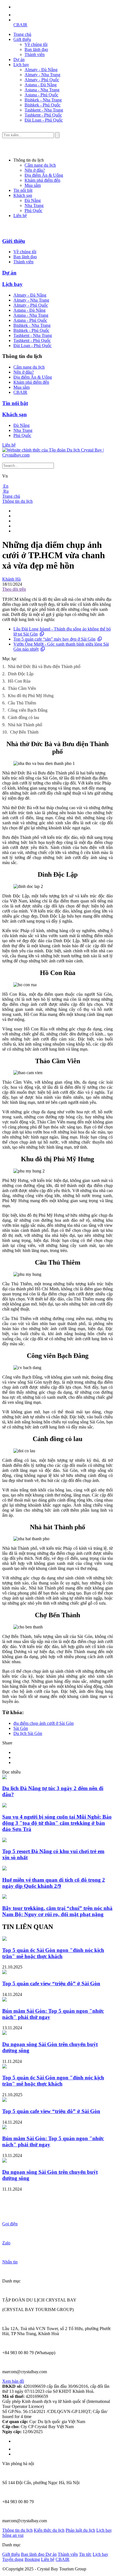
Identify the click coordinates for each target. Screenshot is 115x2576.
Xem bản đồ (13, 2381)
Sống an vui (13, 2535)
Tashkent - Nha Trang (44, 110)
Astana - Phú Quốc (41, 95)
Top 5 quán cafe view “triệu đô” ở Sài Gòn (51, 1983)
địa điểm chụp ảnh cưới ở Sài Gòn (44, 1723)
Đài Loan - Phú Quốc (44, 120)
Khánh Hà (11, 579)
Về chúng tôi (36, 44)
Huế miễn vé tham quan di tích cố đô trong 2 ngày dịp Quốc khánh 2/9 (54, 1883)
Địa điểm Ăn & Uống (44, 175)
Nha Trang (34, 205)
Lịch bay (21, 65)
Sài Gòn (21, 1728)
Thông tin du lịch (17, 501)
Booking (32, 2559)
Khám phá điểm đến (42, 180)
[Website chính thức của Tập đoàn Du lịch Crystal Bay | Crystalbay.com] (57, 455)
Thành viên (35, 54)
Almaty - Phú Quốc (42, 80)
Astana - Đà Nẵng (41, 85)
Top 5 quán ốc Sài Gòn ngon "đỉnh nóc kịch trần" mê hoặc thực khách (53, 1953)
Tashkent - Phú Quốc (43, 115)
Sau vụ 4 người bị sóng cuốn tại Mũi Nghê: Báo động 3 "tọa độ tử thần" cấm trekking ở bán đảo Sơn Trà (57, 1823)
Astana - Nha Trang (42, 90)
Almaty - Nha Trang (42, 75)
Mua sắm (33, 185)
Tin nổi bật (23, 190)
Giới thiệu (22, 39)
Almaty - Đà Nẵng (41, 70)
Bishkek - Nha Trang (43, 100)
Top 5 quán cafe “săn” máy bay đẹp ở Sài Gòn (54, 639)
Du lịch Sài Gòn (28, 1733)
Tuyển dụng (13, 2559)
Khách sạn (23, 195)
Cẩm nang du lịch (40, 165)
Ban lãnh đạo (36, 49)
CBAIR (20, 25)
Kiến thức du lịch (49, 2530)
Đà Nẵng (33, 200)
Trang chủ (22, 34)
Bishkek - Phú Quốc (43, 105)
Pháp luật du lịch (80, 2530)
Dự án (19, 60)
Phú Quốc (33, 210)
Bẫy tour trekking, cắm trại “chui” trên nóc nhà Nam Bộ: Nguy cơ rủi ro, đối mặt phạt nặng (57, 1911)
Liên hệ (20, 216)
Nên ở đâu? (35, 170)
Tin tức (85, 2554)
